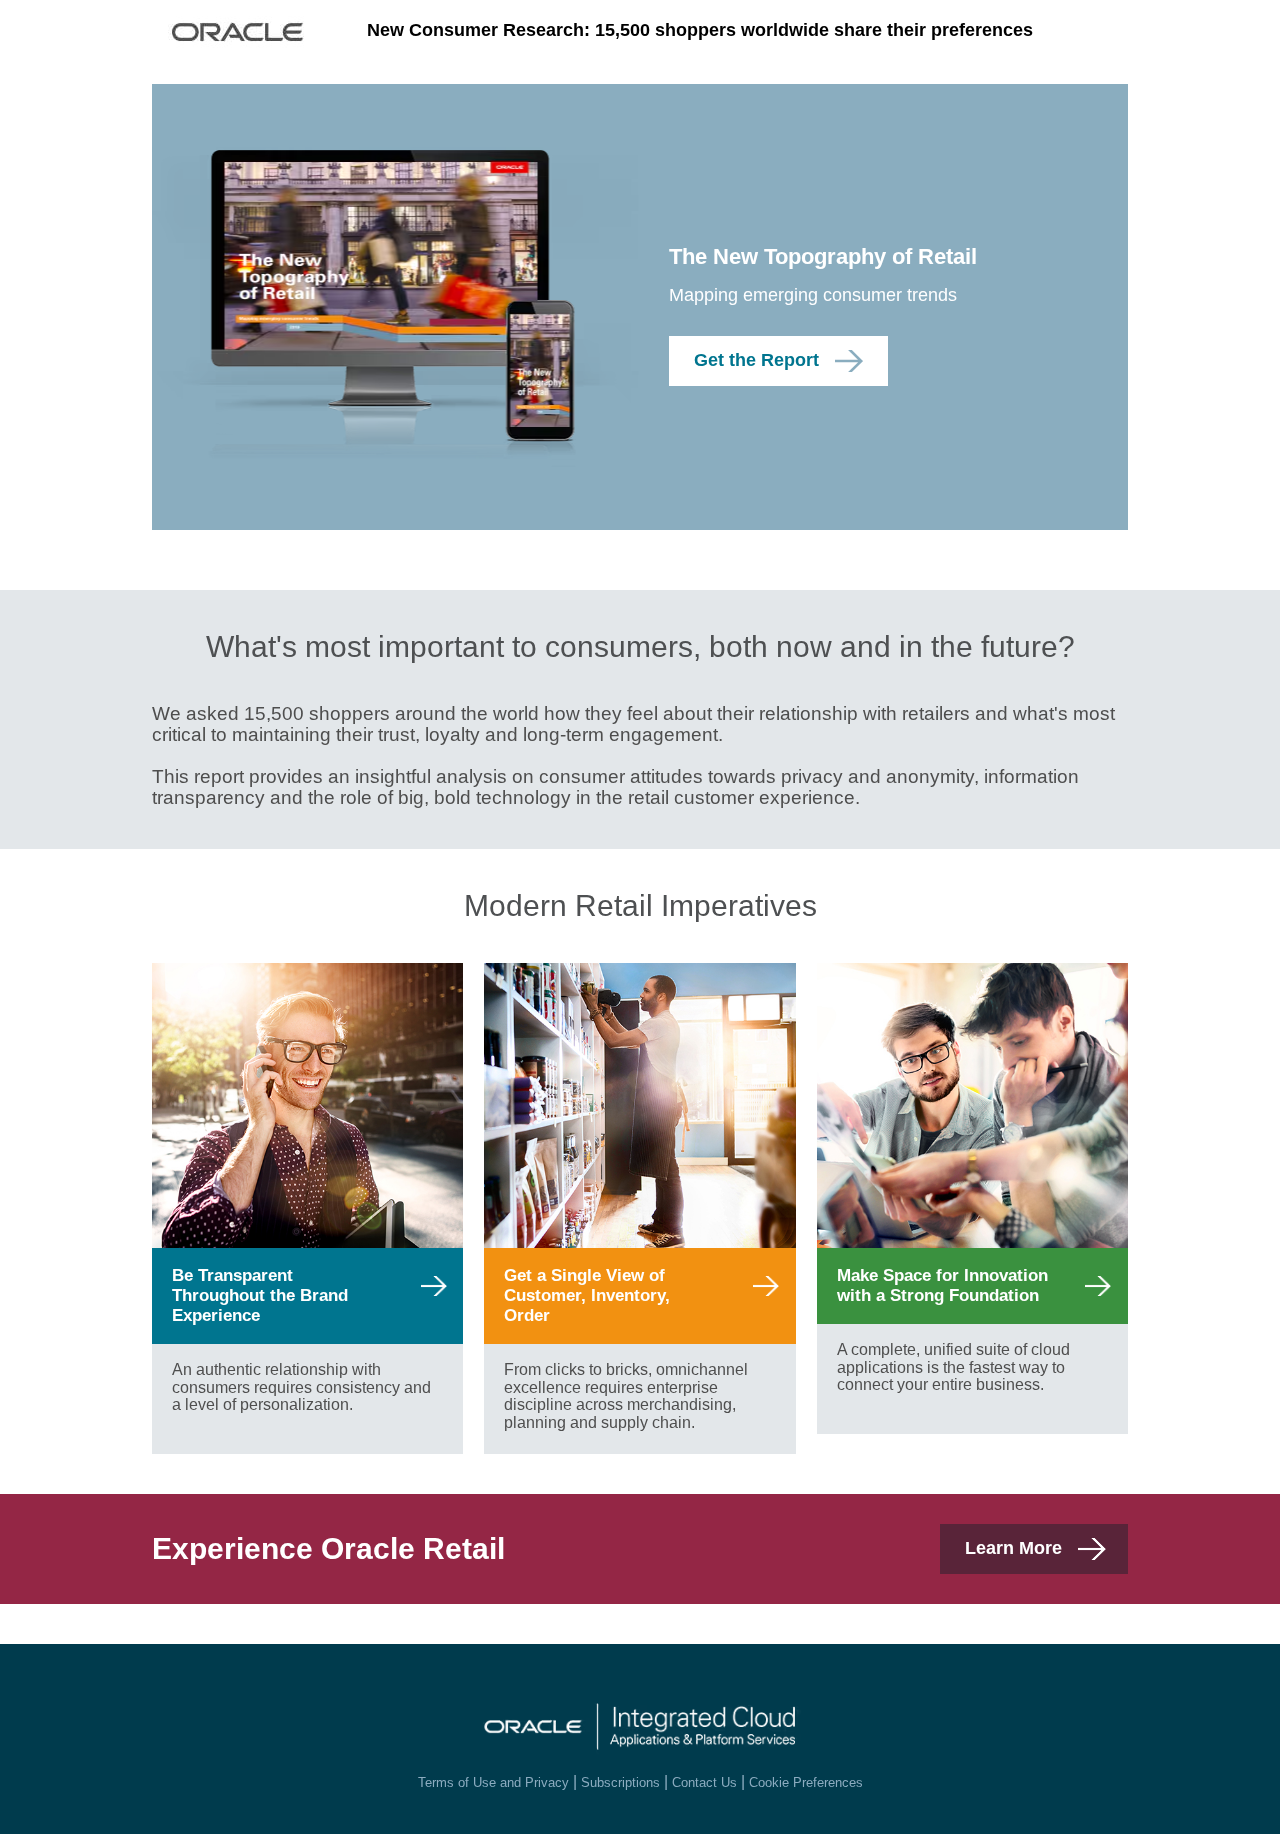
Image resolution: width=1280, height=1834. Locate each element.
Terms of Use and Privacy (493, 1782)
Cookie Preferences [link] (806, 1782)
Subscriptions (620, 1782)
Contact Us (704, 1782)
